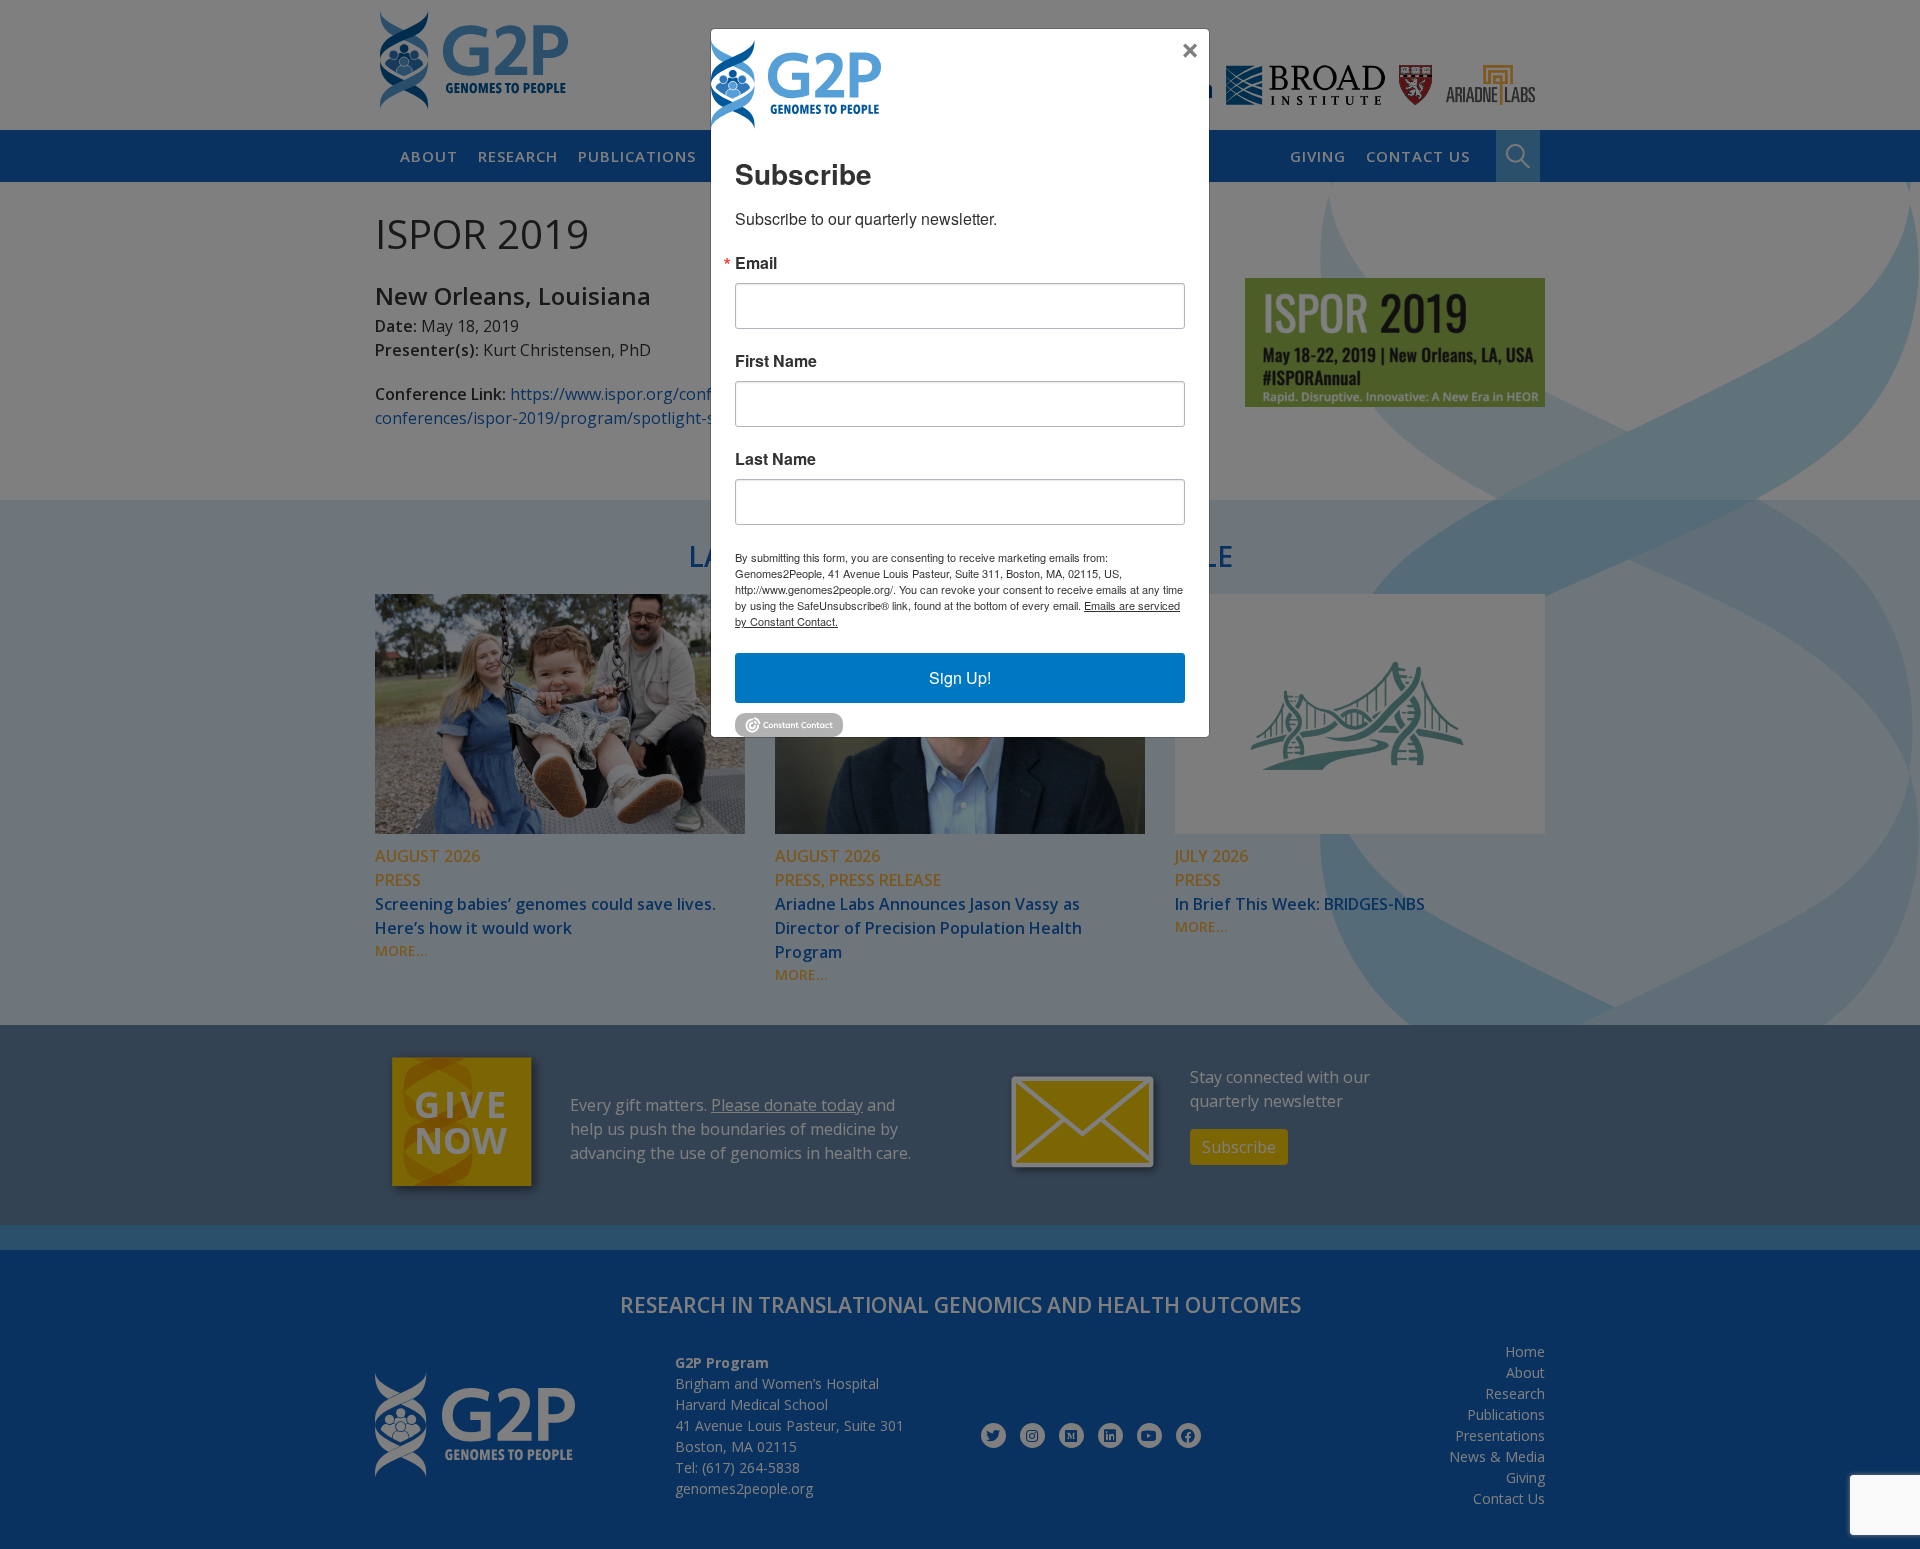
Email (756, 263)
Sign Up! (960, 677)
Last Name (775, 459)
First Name (776, 361)
